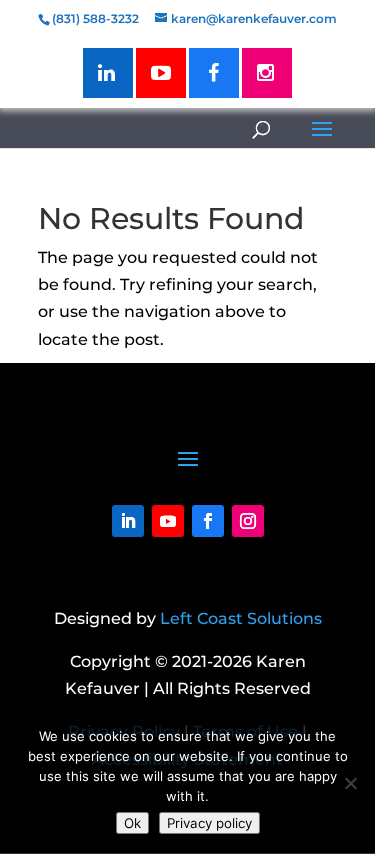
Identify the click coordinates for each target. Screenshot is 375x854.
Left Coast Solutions (241, 618)
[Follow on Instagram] (248, 521)
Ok (132, 823)
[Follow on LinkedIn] (128, 521)
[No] (350, 783)
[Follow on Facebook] (208, 521)
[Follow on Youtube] (168, 521)
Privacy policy (209, 823)
